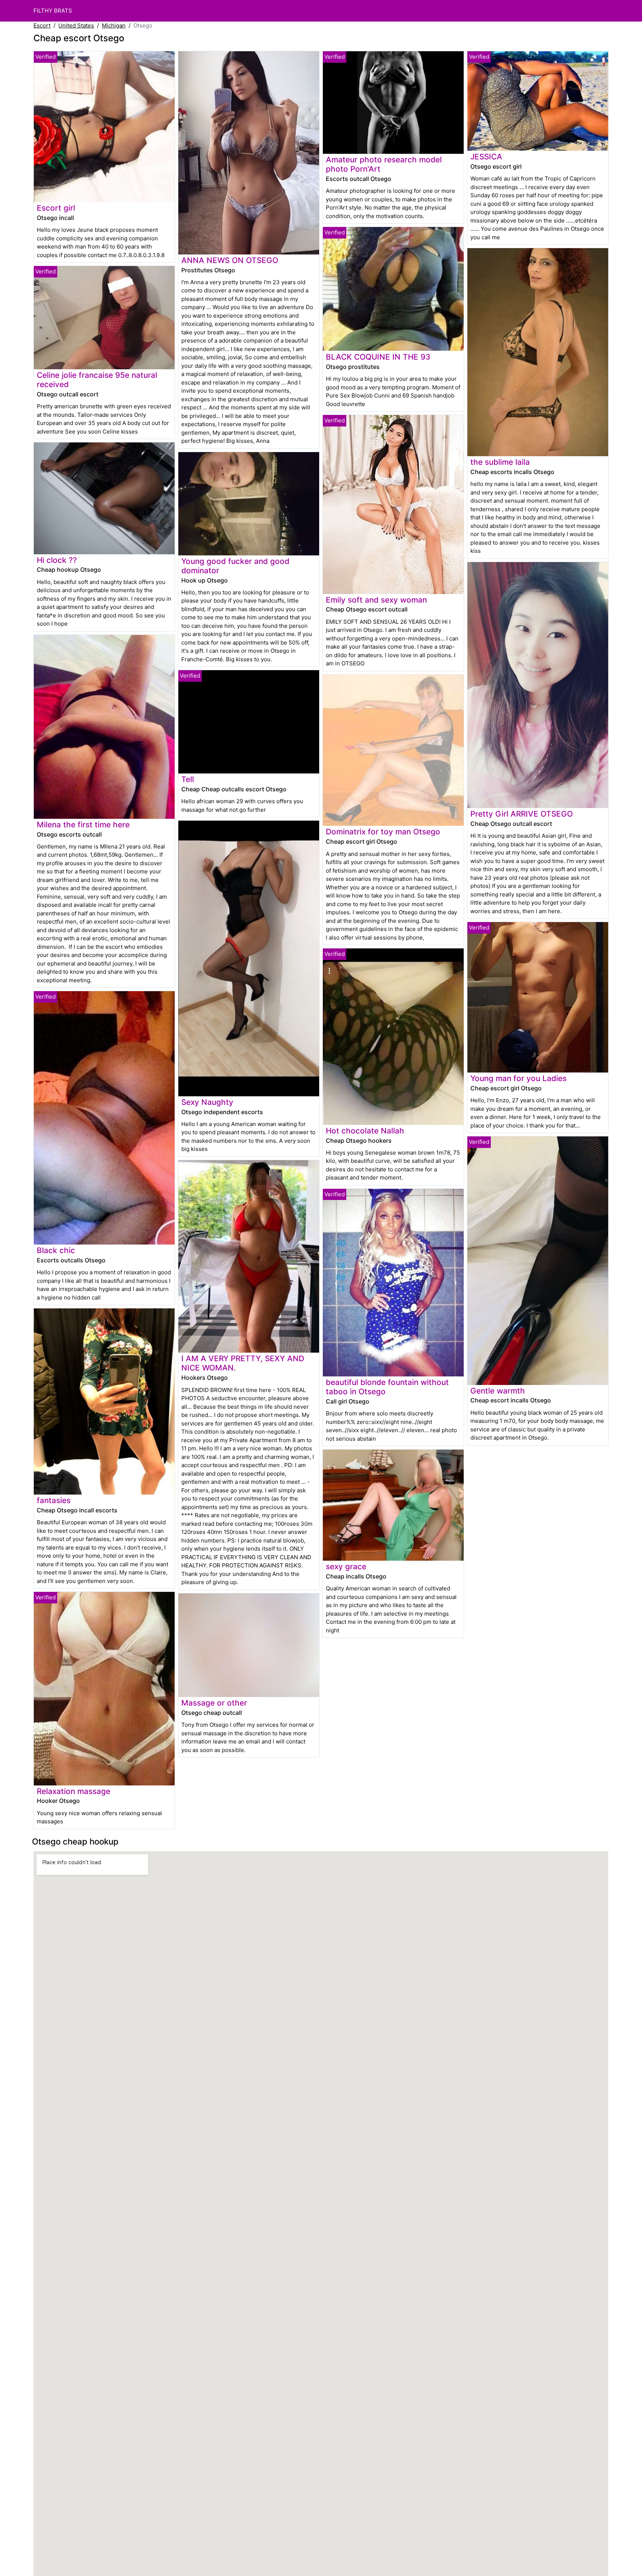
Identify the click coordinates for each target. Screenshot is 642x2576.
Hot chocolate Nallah (365, 1131)
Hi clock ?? (57, 560)
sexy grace (346, 1566)
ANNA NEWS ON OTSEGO (230, 260)
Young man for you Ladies (518, 1078)
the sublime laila (500, 462)
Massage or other (214, 1703)
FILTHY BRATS (53, 11)
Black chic (56, 1250)
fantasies (54, 1500)
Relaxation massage (74, 1791)
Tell (188, 779)
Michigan (114, 25)
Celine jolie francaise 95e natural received (97, 380)
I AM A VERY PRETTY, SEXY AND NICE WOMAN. (243, 1363)
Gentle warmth (498, 1391)
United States (76, 25)
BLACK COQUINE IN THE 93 (378, 357)
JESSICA (486, 157)
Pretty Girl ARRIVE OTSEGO (522, 814)
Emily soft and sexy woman (376, 600)
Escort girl (56, 208)
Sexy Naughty (207, 1102)
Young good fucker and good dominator (235, 566)
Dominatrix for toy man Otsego (383, 832)
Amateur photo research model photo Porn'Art (384, 164)
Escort (42, 25)
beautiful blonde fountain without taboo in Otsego (387, 1387)
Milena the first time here (83, 825)
